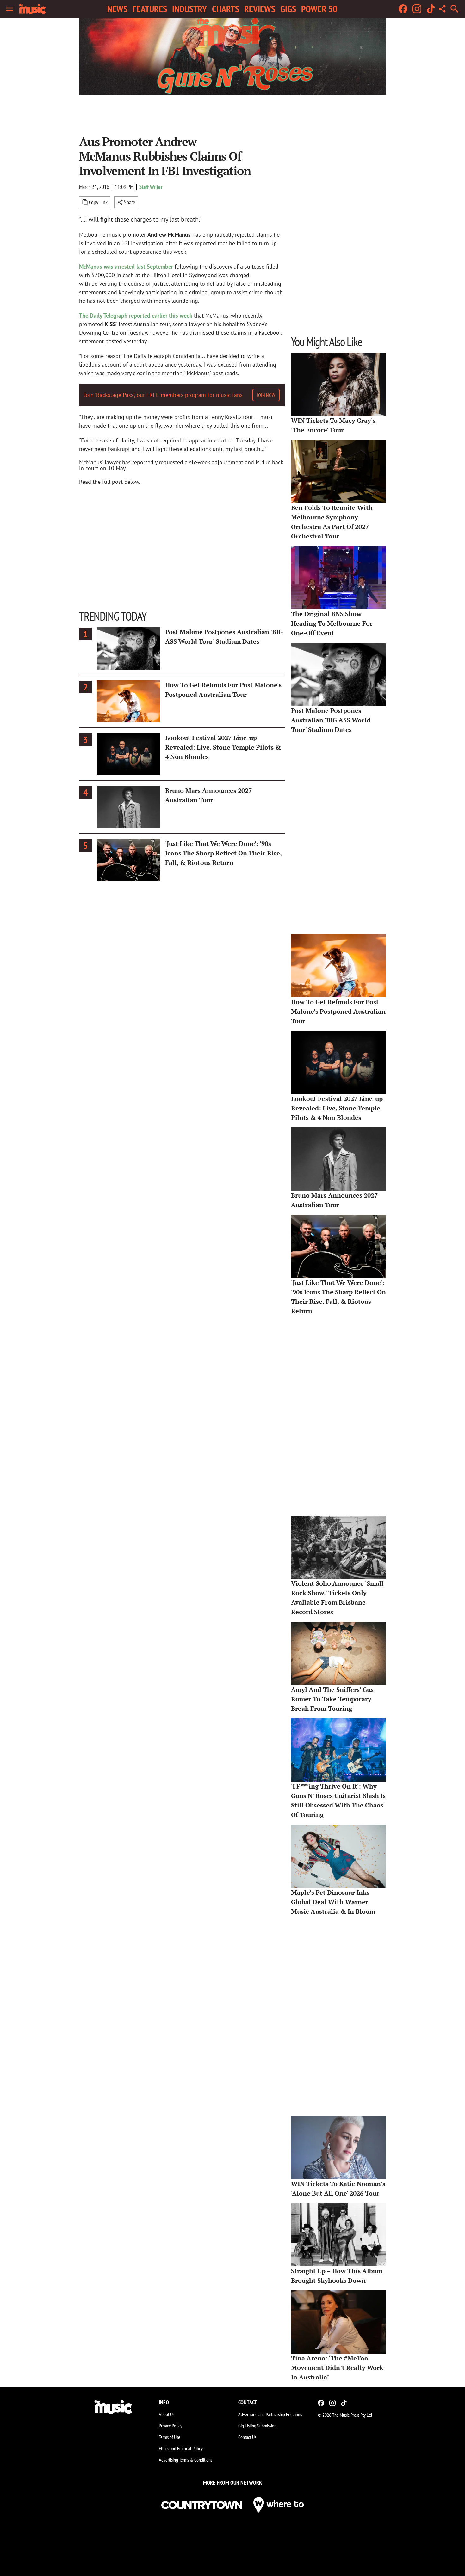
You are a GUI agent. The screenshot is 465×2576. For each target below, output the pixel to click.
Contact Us (247, 2437)
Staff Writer (151, 187)
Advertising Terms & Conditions (186, 2460)
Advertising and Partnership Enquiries (270, 2414)
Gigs (288, 9)
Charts (226, 9)
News (117, 9)
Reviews (260, 9)
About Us (167, 2414)
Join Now (266, 395)
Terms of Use (170, 2437)
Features (150, 9)
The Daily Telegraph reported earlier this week (136, 316)
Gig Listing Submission (257, 2426)
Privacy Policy (170, 2426)
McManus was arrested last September (126, 267)
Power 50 (319, 9)
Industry (189, 9)
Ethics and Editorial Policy (181, 2448)
